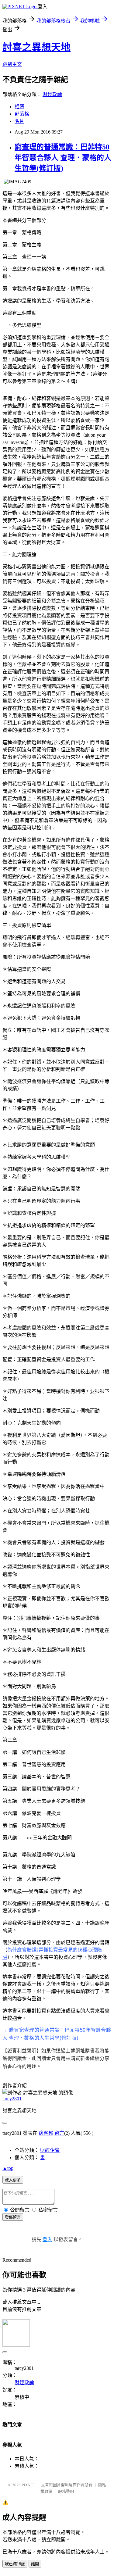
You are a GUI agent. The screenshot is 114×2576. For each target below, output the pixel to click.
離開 (35, 2564)
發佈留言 (13, 2217)
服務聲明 (66, 2491)
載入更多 (13, 2180)
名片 (19, 121)
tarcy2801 (12, 2099)
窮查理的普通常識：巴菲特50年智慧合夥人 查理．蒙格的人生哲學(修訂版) (63, 158)
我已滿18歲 (15, 2564)
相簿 (19, 107)
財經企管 (50, 2150)
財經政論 (52, 94)
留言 (59, 2133)
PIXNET (28, 2485)
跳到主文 (12, 64)
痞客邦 (46, 2133)
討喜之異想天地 (36, 47)
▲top (8, 2168)
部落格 (22, 114)
